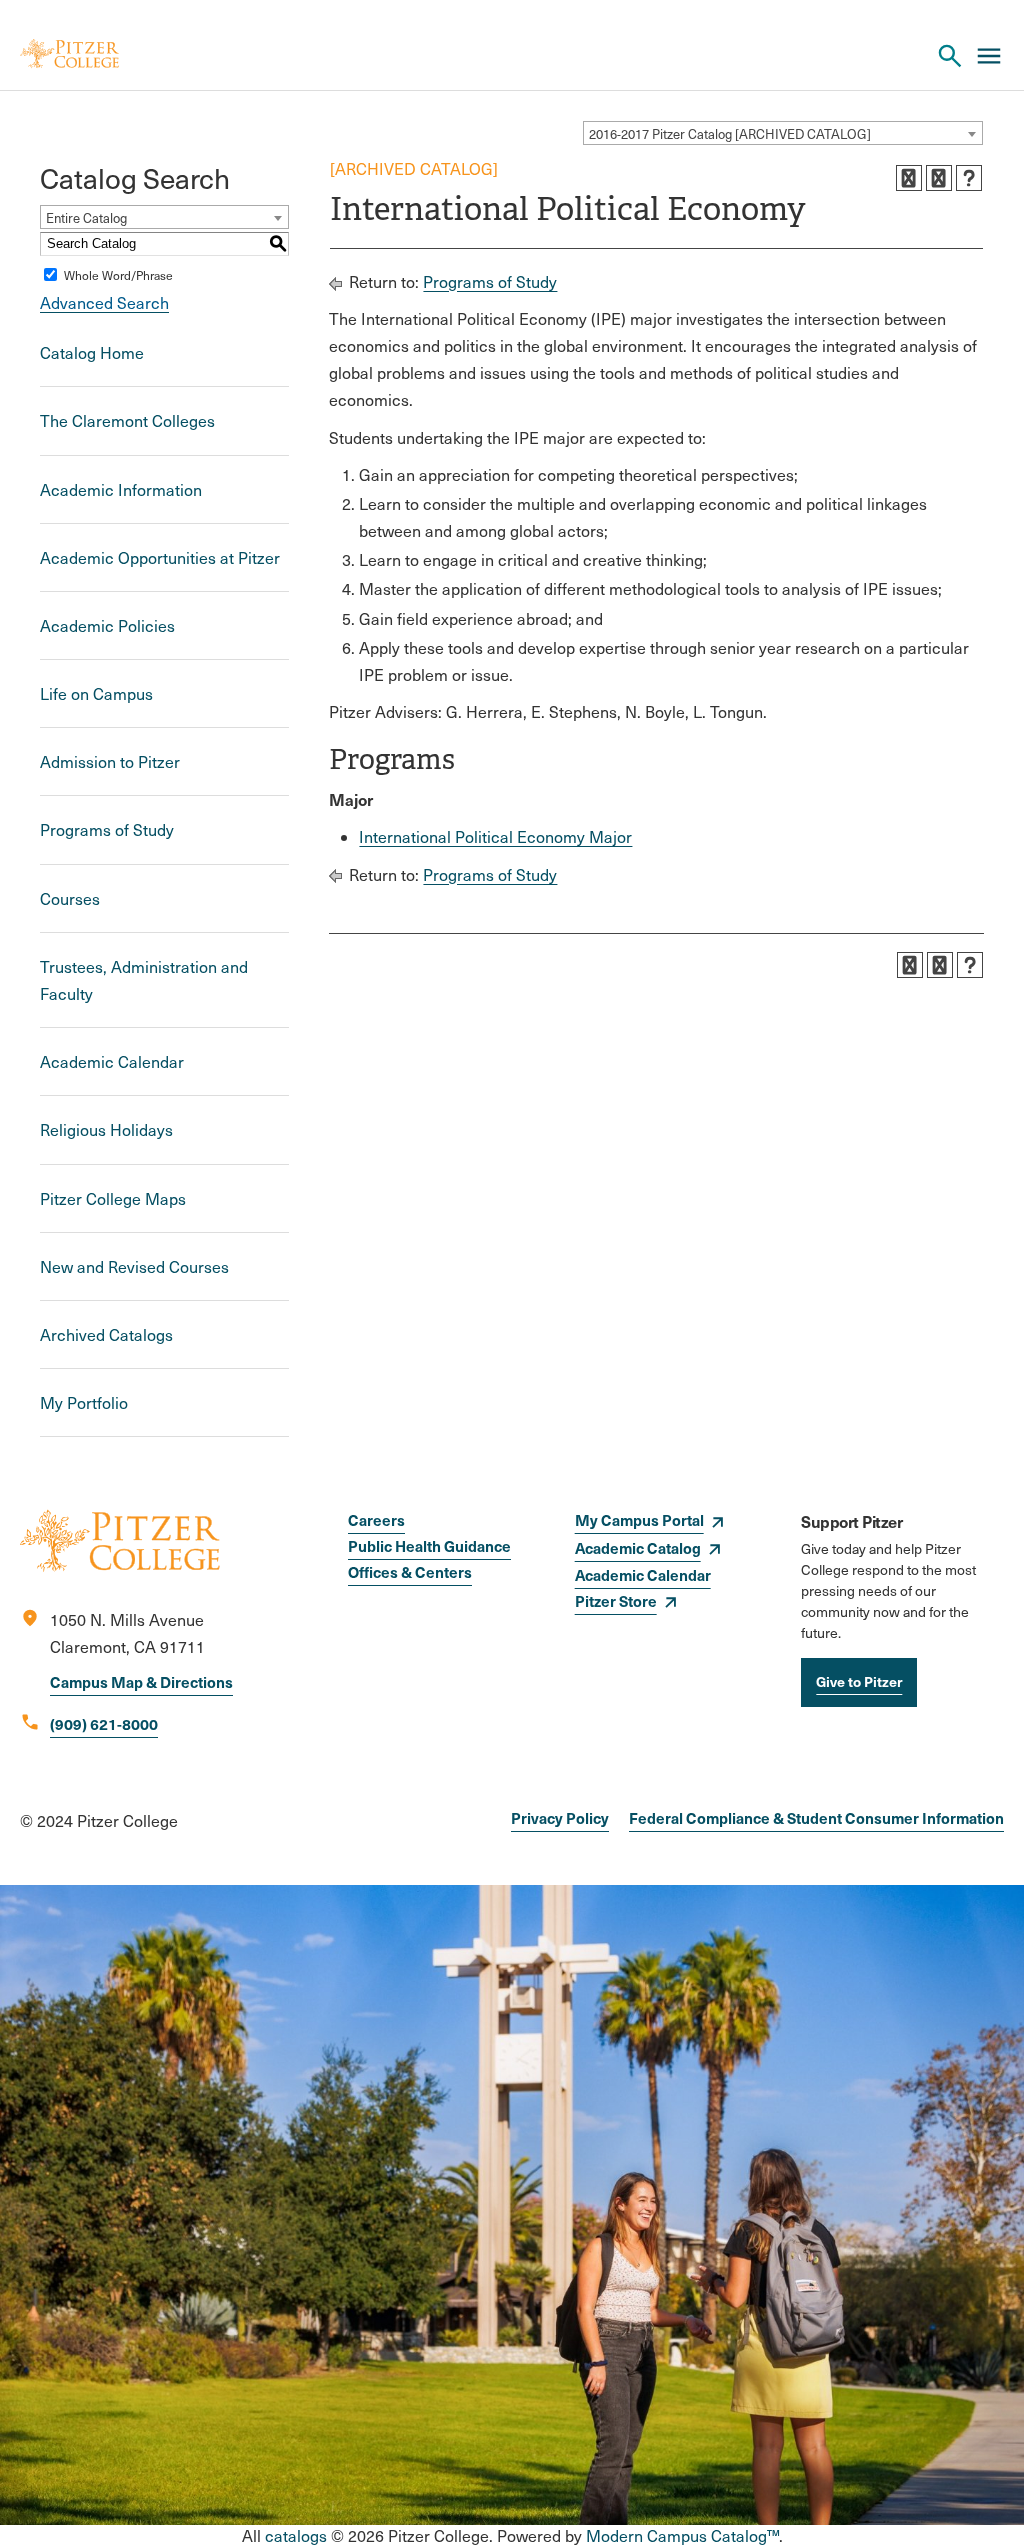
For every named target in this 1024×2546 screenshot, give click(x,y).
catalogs (296, 2535)
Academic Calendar (112, 1061)
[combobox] (783, 133)
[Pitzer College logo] (120, 1565)
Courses (70, 898)
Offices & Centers (410, 1571)
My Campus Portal (639, 1519)
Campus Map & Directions (141, 1681)
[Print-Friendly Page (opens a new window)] (939, 178)
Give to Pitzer (859, 1681)
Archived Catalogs (106, 1334)
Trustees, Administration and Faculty (144, 980)
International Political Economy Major (495, 836)
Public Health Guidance (429, 1545)
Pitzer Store (616, 1600)
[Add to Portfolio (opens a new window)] (909, 178)
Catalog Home (92, 352)
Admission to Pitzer (110, 761)
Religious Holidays (106, 1129)
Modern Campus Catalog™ (682, 2535)
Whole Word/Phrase (118, 275)
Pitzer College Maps (113, 1198)
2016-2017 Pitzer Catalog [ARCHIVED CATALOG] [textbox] (730, 134)
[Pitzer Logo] (69, 55)
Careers (376, 1519)
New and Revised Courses (134, 1266)
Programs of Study (107, 829)
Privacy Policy (560, 1817)
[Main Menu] (989, 56)
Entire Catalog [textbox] (86, 218)
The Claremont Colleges (127, 420)
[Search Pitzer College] (950, 56)
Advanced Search (104, 302)
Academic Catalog (638, 1547)
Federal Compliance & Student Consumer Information (816, 1817)
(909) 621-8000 (104, 1723)
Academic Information (121, 489)
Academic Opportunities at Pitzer (160, 557)
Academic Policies (107, 625)
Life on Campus (96, 693)
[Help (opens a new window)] (969, 178)
